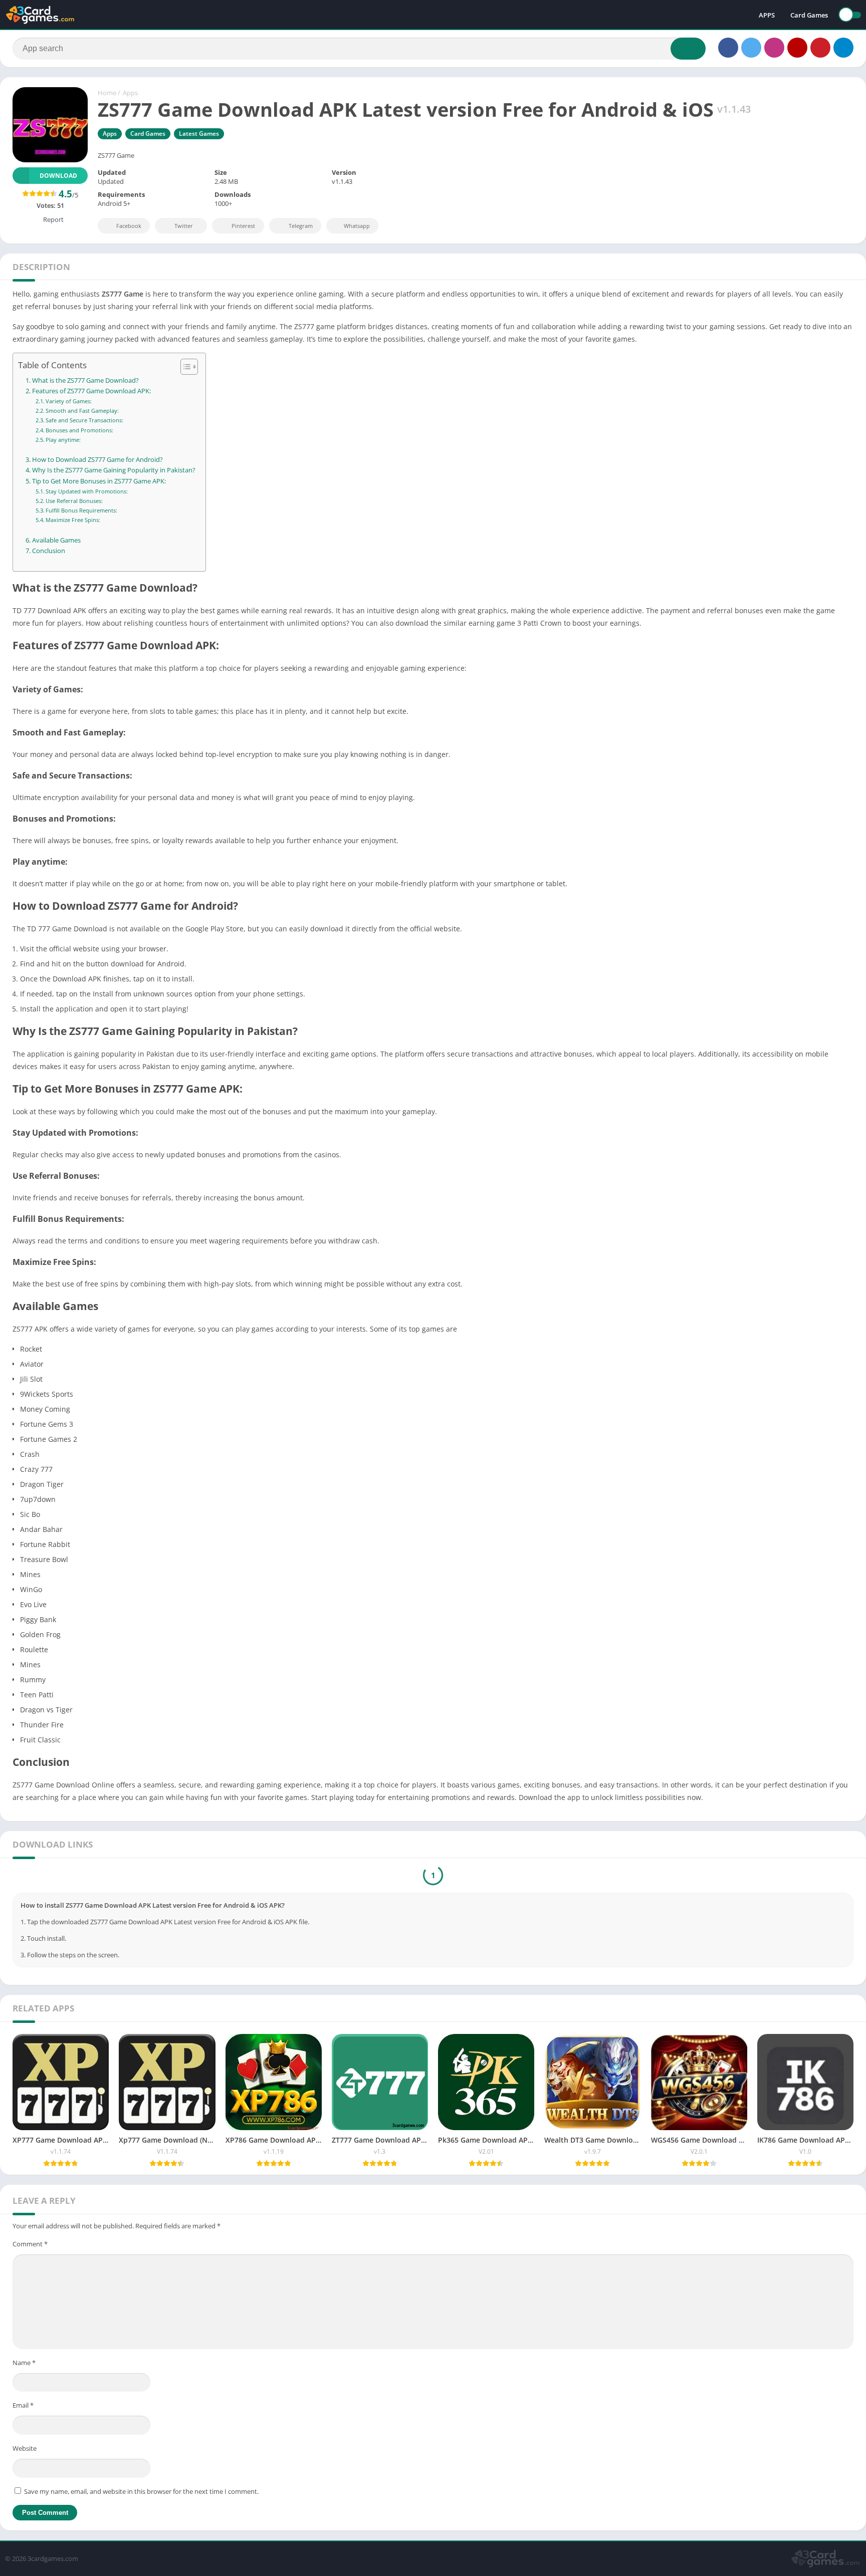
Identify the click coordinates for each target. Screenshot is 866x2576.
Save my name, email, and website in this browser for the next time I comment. (141, 2494)
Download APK (441, 1876)
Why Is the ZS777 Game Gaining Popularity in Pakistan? (114, 470)
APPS (767, 15)
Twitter (184, 226)
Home (107, 93)
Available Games (56, 540)
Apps (130, 93)
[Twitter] (751, 48)
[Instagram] (774, 48)
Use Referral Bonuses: (74, 501)
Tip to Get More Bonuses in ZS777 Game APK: (99, 481)
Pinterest (243, 226)
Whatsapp (357, 226)
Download (58, 176)
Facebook (129, 226)
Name (24, 2365)
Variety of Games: (69, 401)
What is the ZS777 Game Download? (85, 380)
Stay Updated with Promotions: (87, 491)
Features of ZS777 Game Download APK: (91, 391)
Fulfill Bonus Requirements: (81, 510)
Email (23, 2408)
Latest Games (199, 134)
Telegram (301, 226)
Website (25, 2451)
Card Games (809, 15)
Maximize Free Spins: (73, 520)
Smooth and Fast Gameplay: (82, 411)
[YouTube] (797, 48)
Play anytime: (63, 440)
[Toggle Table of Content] (184, 367)
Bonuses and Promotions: (79, 430)
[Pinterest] (820, 48)
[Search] (688, 49)
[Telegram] (843, 48)
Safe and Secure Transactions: (84, 420)
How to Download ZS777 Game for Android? (97, 460)
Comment (30, 2246)
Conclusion (49, 551)
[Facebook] (728, 48)
